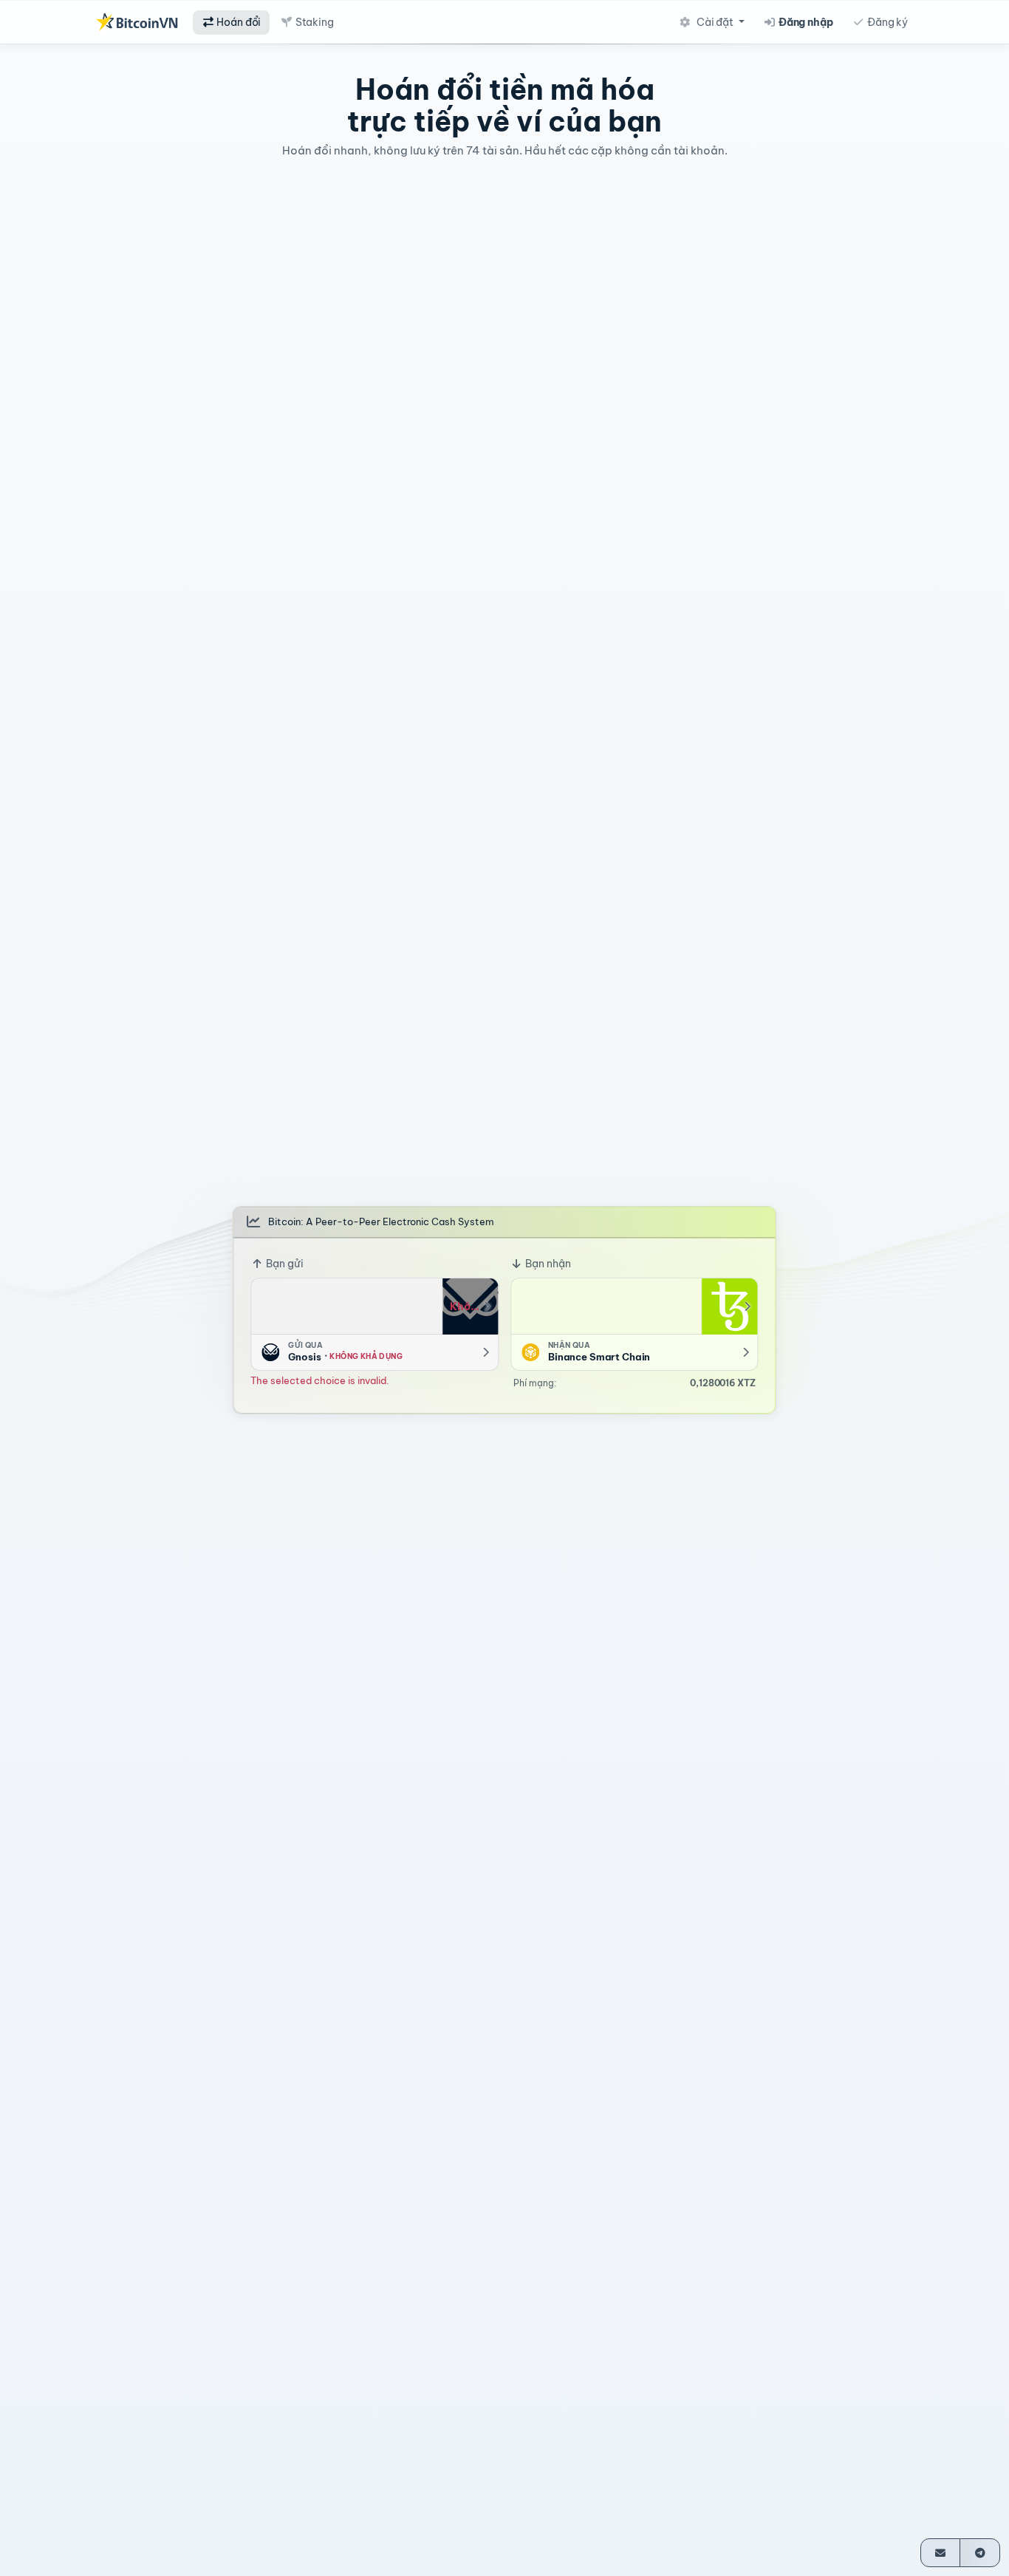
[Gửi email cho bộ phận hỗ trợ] (941, 2553)
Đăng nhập (805, 22)
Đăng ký (886, 22)
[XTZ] (730, 1306)
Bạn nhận (547, 1264)
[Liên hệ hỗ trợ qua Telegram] (980, 2553)
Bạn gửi (284, 1264)
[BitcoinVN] (137, 22)
